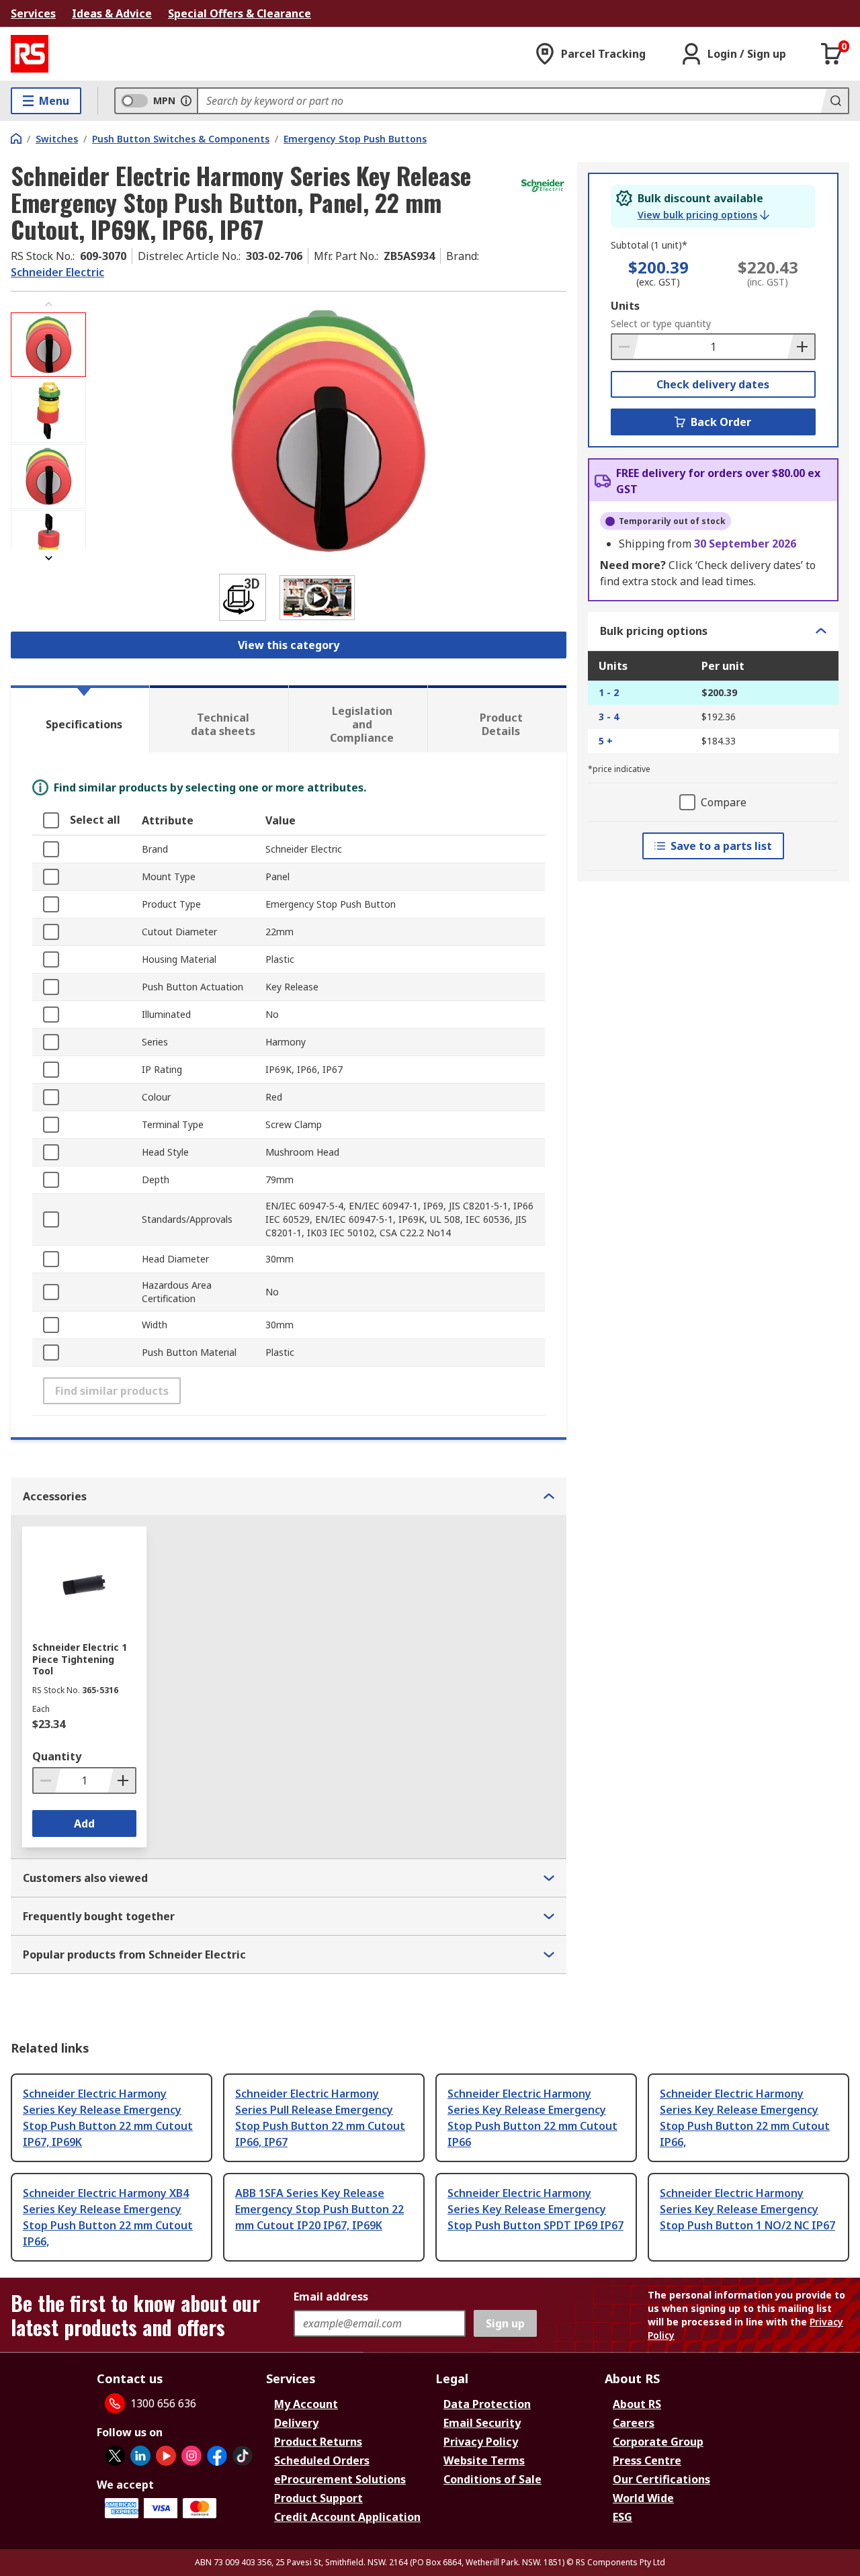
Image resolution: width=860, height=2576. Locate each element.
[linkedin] (140, 2456)
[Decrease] (626, 347)
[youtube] (166, 2456)
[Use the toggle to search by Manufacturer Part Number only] (186, 101)
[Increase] (801, 347)
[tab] (80, 719)
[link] (703, 215)
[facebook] (217, 2456)
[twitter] (115, 2456)
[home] (16, 138)
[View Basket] (832, 54)
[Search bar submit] (834, 101)
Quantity (57, 1756)
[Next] (48, 558)
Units (625, 306)
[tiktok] (243, 2456)
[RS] (30, 54)
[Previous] (48, 304)
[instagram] (191, 2456)
